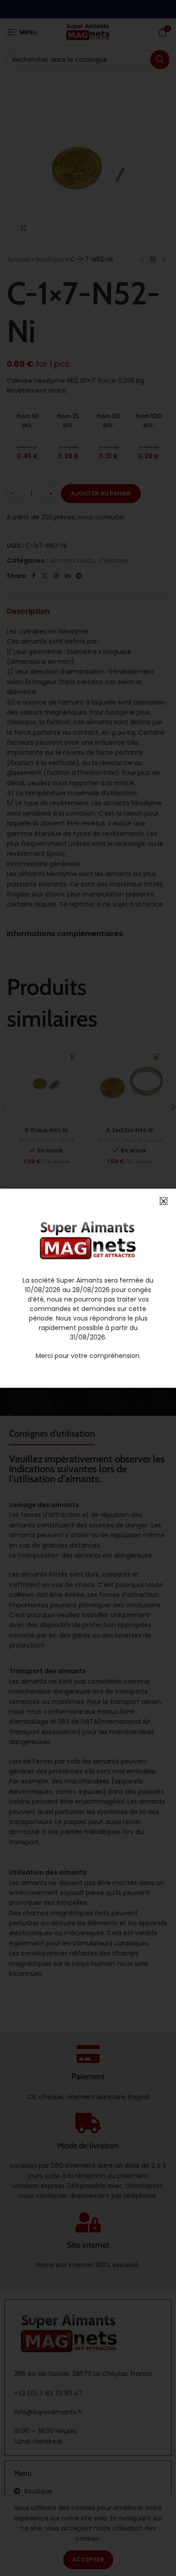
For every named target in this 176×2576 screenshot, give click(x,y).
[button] (164, 1201)
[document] (88, 1288)
